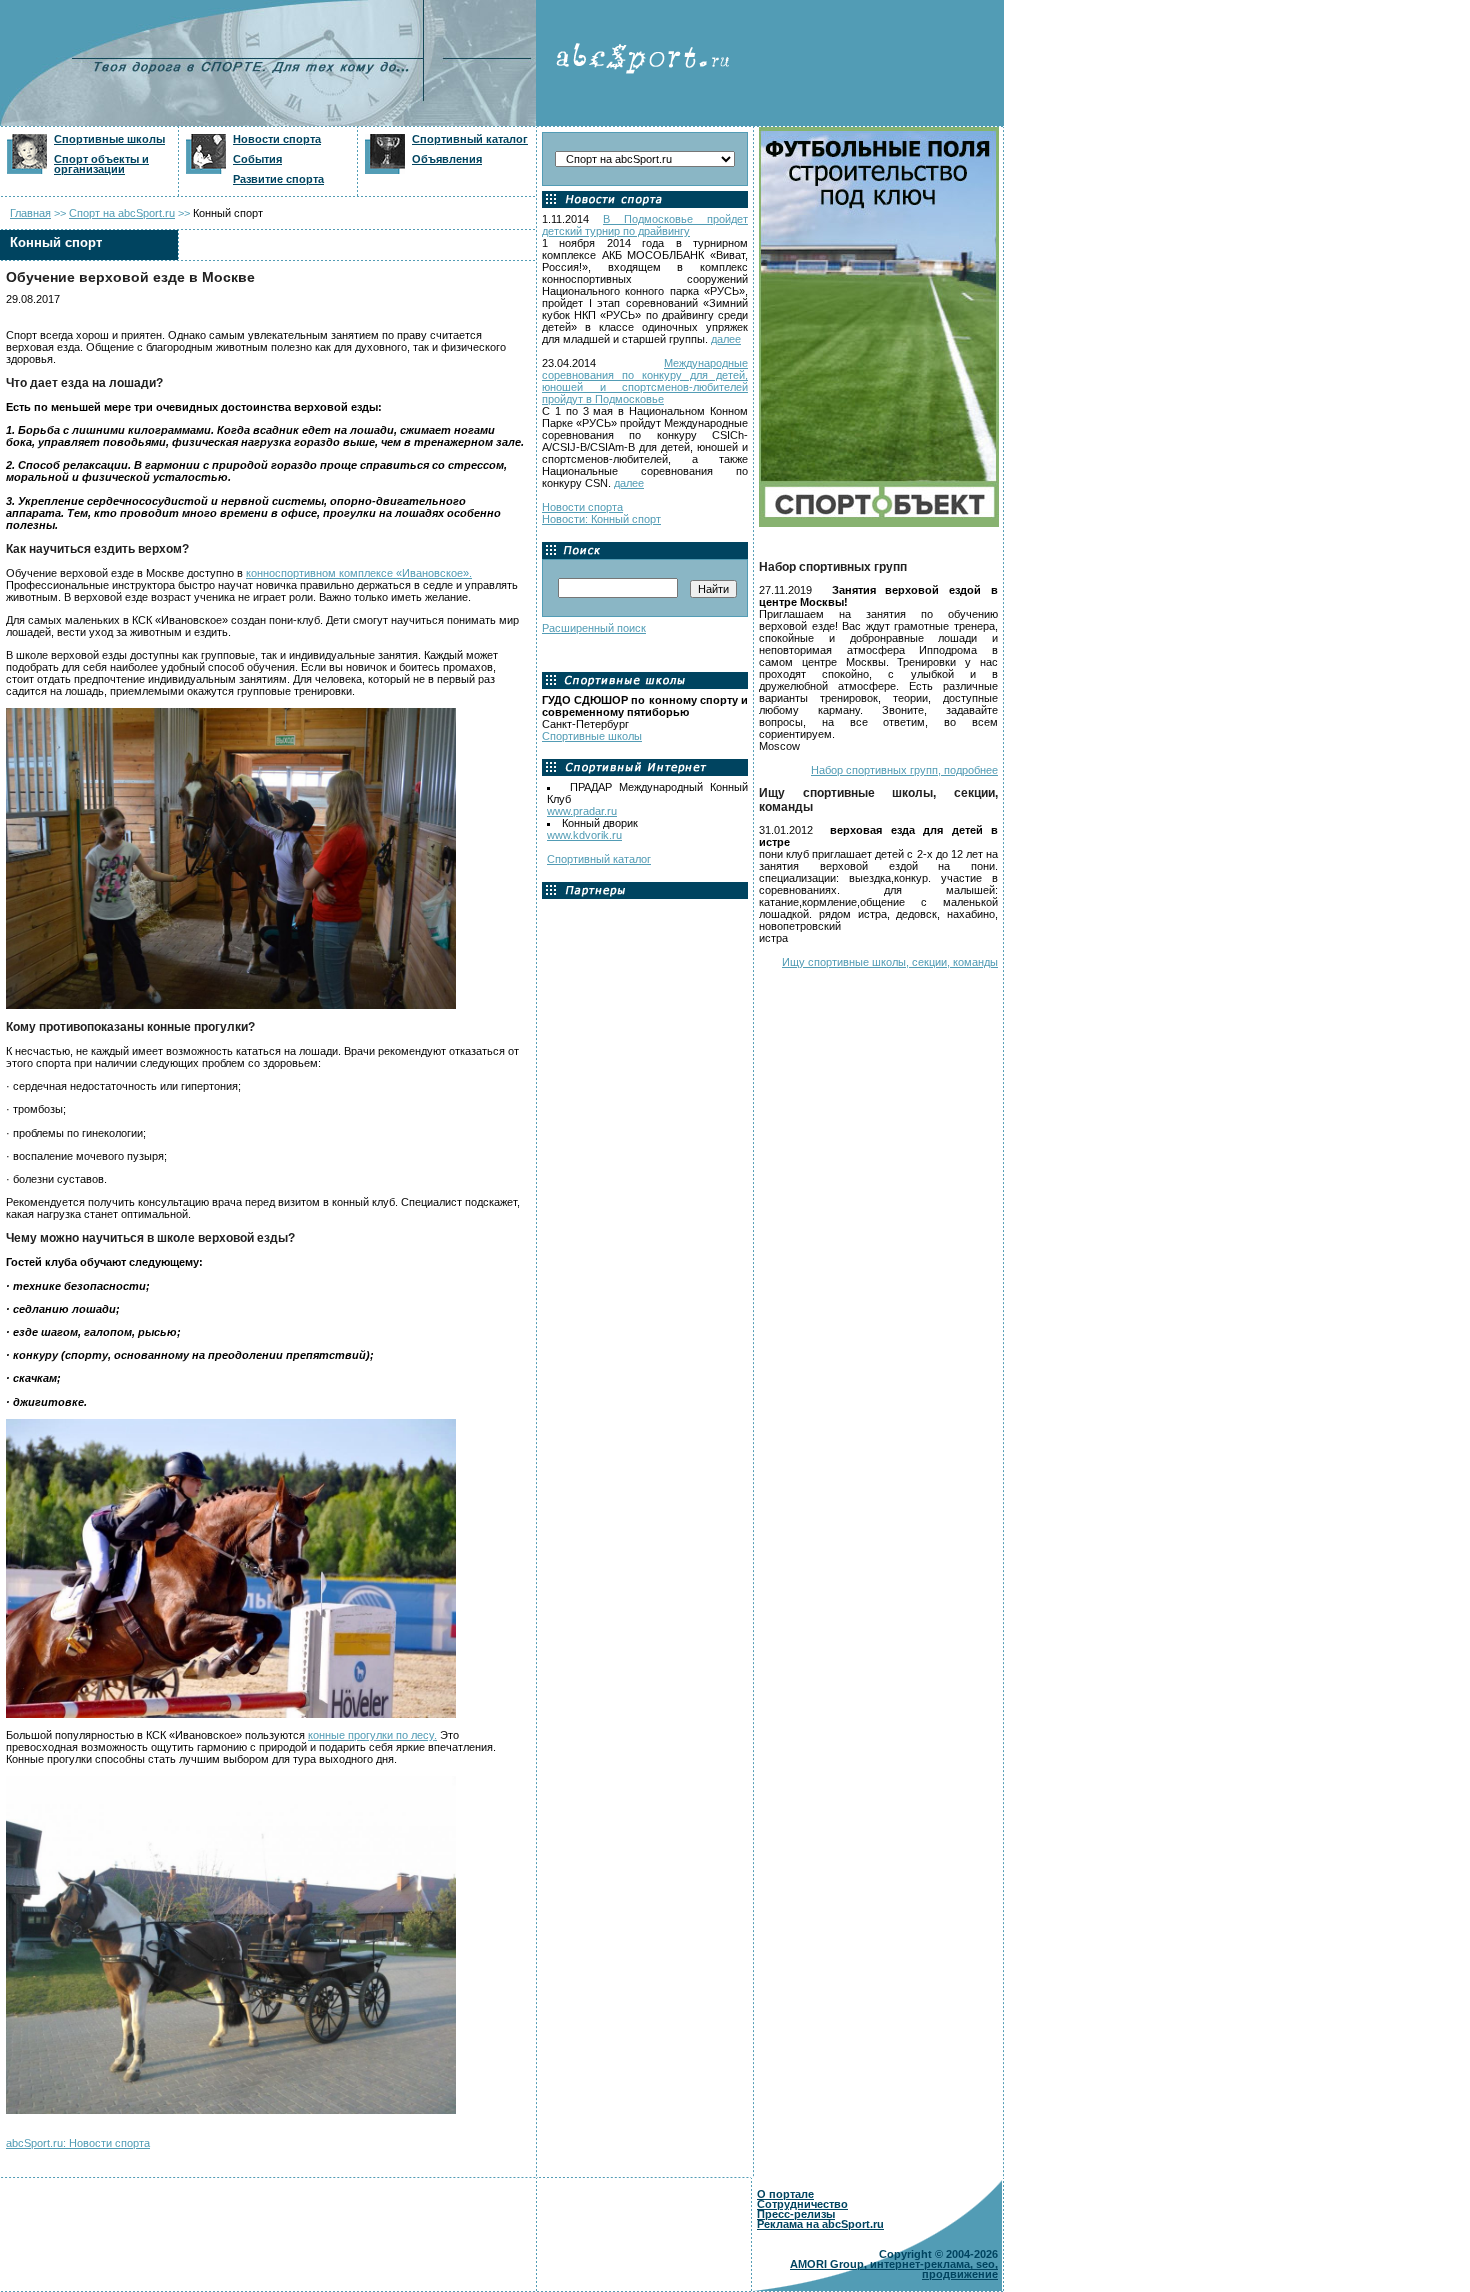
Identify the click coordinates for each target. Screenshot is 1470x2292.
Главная (30, 213)
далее (726, 339)
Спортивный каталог (470, 139)
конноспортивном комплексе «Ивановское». (359, 573)
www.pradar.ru (582, 811)
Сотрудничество (802, 2204)
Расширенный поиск (594, 628)
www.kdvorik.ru (584, 835)
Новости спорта (277, 139)
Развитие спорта (278, 179)
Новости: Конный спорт (601, 519)
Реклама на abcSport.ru (820, 2224)
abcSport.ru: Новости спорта (78, 2143)
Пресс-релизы (796, 2214)
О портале (785, 2194)
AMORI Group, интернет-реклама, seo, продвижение (894, 2269)
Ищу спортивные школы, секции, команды (890, 962)
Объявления (447, 159)
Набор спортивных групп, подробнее (904, 770)
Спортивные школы (109, 139)
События (257, 159)
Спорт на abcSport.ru (122, 213)
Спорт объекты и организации (101, 164)
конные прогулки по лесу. (372, 1735)
